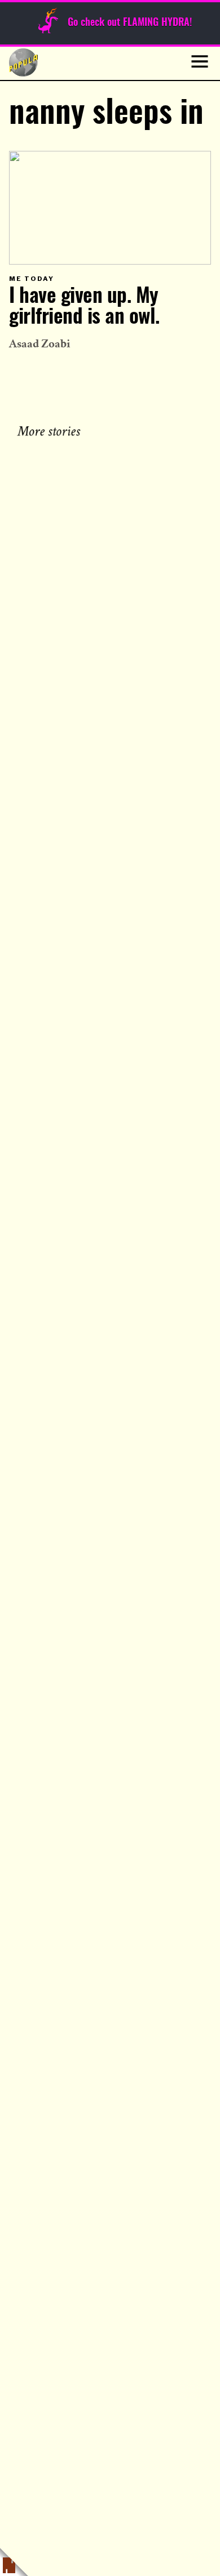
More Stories (51, 430)
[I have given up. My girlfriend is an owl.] (110, 207)
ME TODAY (32, 279)
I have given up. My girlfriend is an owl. (84, 307)
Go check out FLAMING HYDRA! (130, 23)
